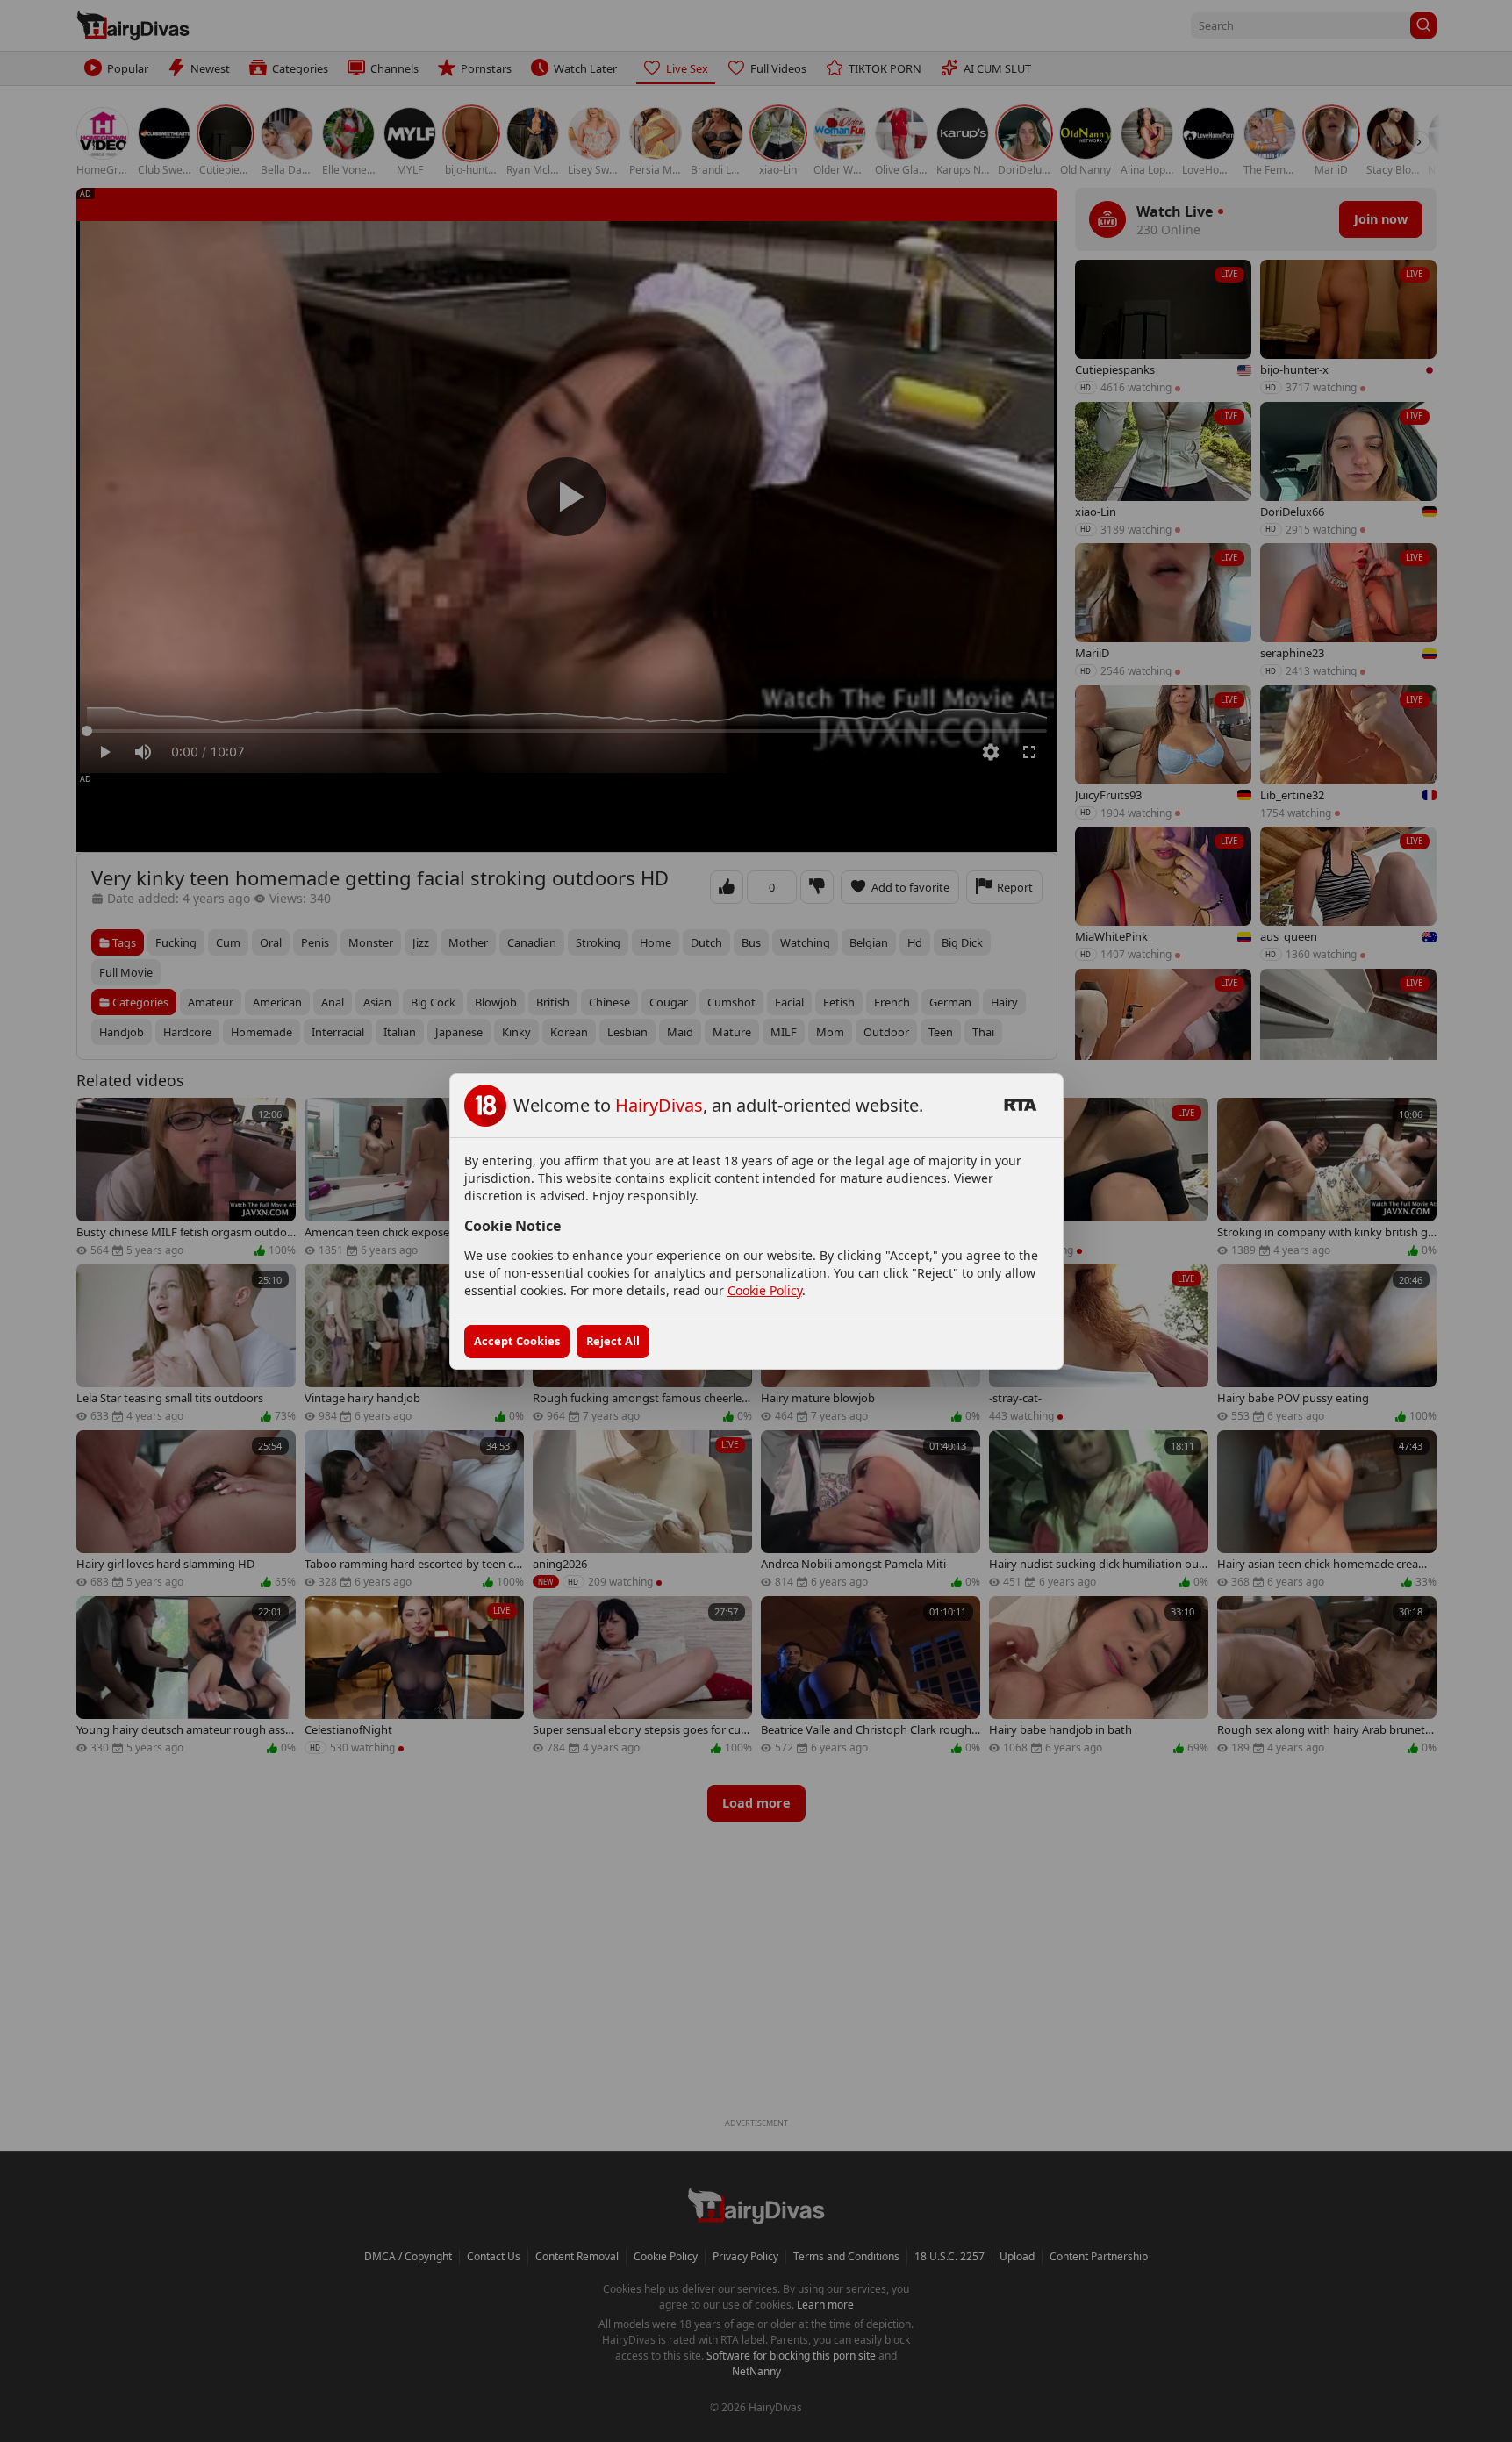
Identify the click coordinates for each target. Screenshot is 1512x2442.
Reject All (613, 1341)
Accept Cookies (517, 1341)
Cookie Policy (765, 1290)
